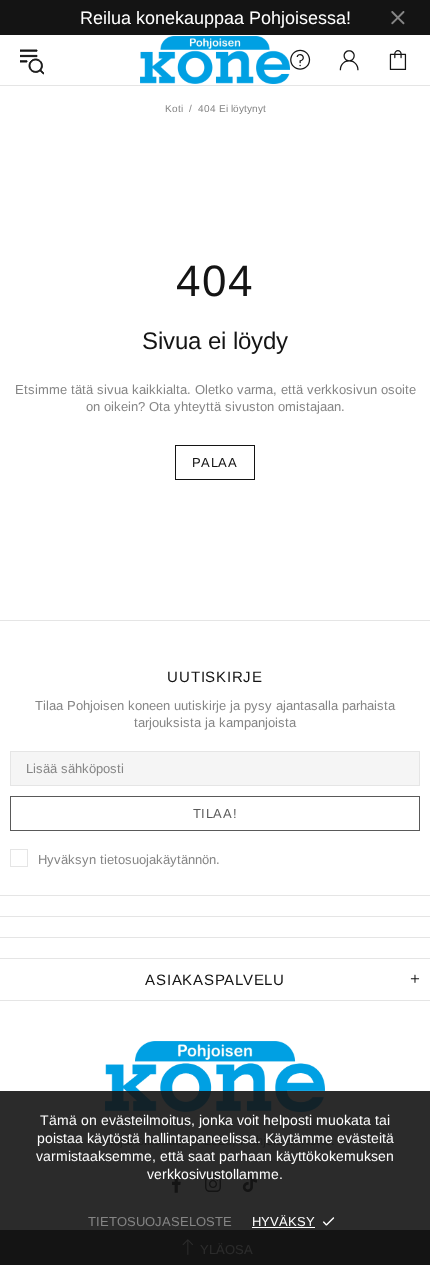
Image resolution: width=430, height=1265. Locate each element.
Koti (174, 108)
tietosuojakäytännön (158, 859)
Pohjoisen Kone (215, 60)
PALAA (214, 462)
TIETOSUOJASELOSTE (160, 1221)
